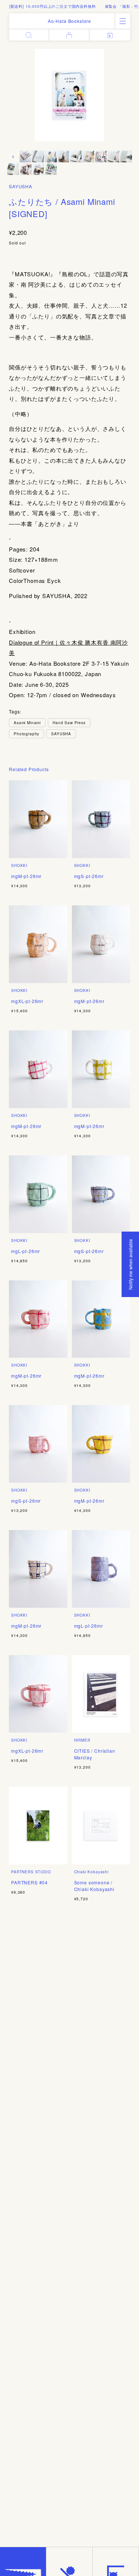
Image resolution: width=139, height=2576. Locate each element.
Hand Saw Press (69, 723)
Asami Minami (27, 723)
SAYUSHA (21, 186)
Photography (27, 734)
